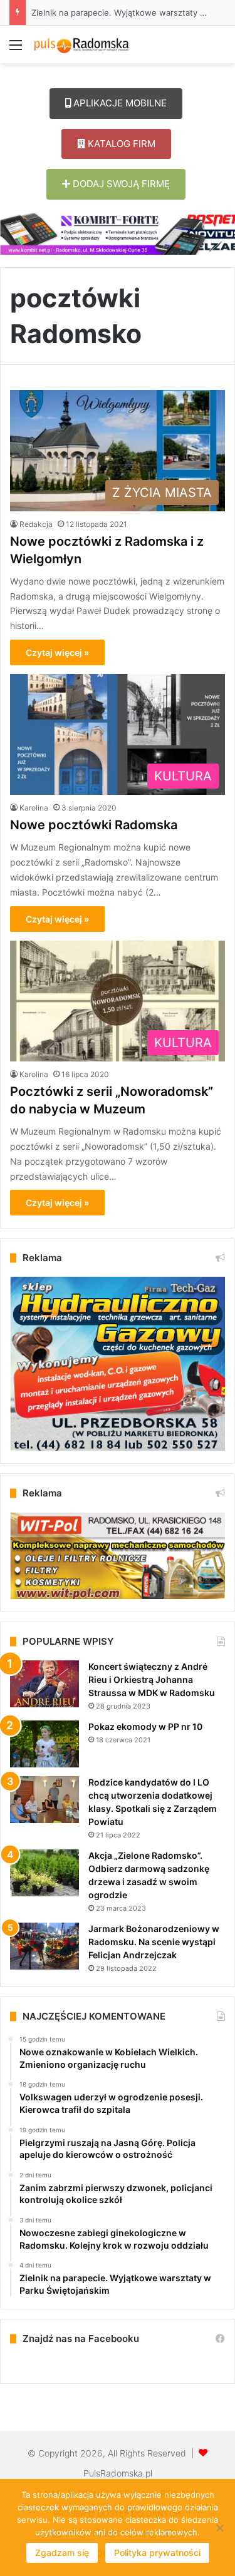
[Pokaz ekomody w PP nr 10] (44, 1744)
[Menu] (16, 49)
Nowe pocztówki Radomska (94, 825)
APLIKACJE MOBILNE (119, 103)
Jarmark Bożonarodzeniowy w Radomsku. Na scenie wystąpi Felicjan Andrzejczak (154, 1942)
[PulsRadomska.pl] (81, 44)
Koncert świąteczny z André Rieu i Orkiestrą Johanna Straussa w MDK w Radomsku (152, 1679)
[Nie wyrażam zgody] (219, 2528)
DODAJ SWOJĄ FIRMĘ (120, 184)
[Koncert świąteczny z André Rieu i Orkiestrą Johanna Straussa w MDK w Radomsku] (44, 1684)
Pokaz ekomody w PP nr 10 (145, 1726)
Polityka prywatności (157, 2553)
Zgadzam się (62, 2553)
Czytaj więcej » (57, 652)
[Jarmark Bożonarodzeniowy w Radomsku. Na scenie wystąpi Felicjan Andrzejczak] (44, 1946)
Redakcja (36, 524)
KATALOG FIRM (120, 144)
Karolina (34, 808)
